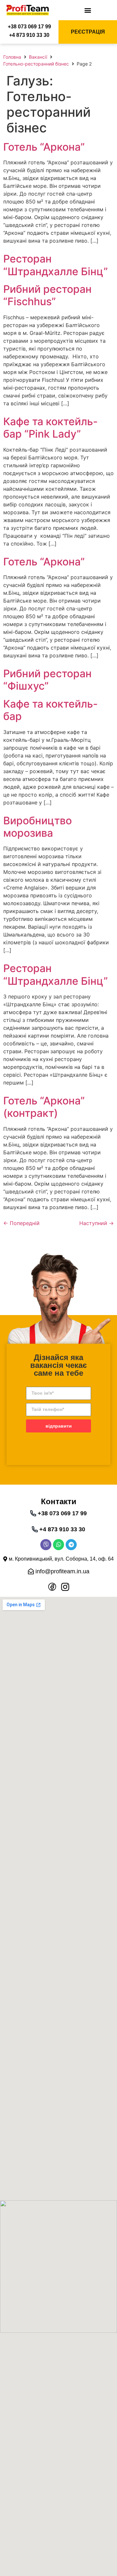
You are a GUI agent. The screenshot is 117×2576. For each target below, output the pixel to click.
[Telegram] (71, 1545)
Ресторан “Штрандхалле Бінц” (56, 265)
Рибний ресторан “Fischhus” (47, 295)
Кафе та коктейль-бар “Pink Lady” (51, 428)
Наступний (97, 1223)
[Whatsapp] (58, 1545)
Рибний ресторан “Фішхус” (47, 680)
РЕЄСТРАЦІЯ (88, 32)
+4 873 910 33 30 (29, 35)
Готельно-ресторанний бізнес (36, 64)
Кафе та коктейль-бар (51, 710)
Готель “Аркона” (44, 147)
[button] (88, 10)
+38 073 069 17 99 (29, 27)
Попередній (21, 1223)
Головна (12, 57)
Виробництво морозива (38, 827)
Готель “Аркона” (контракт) (44, 1107)
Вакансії (38, 57)
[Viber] (46, 1545)
